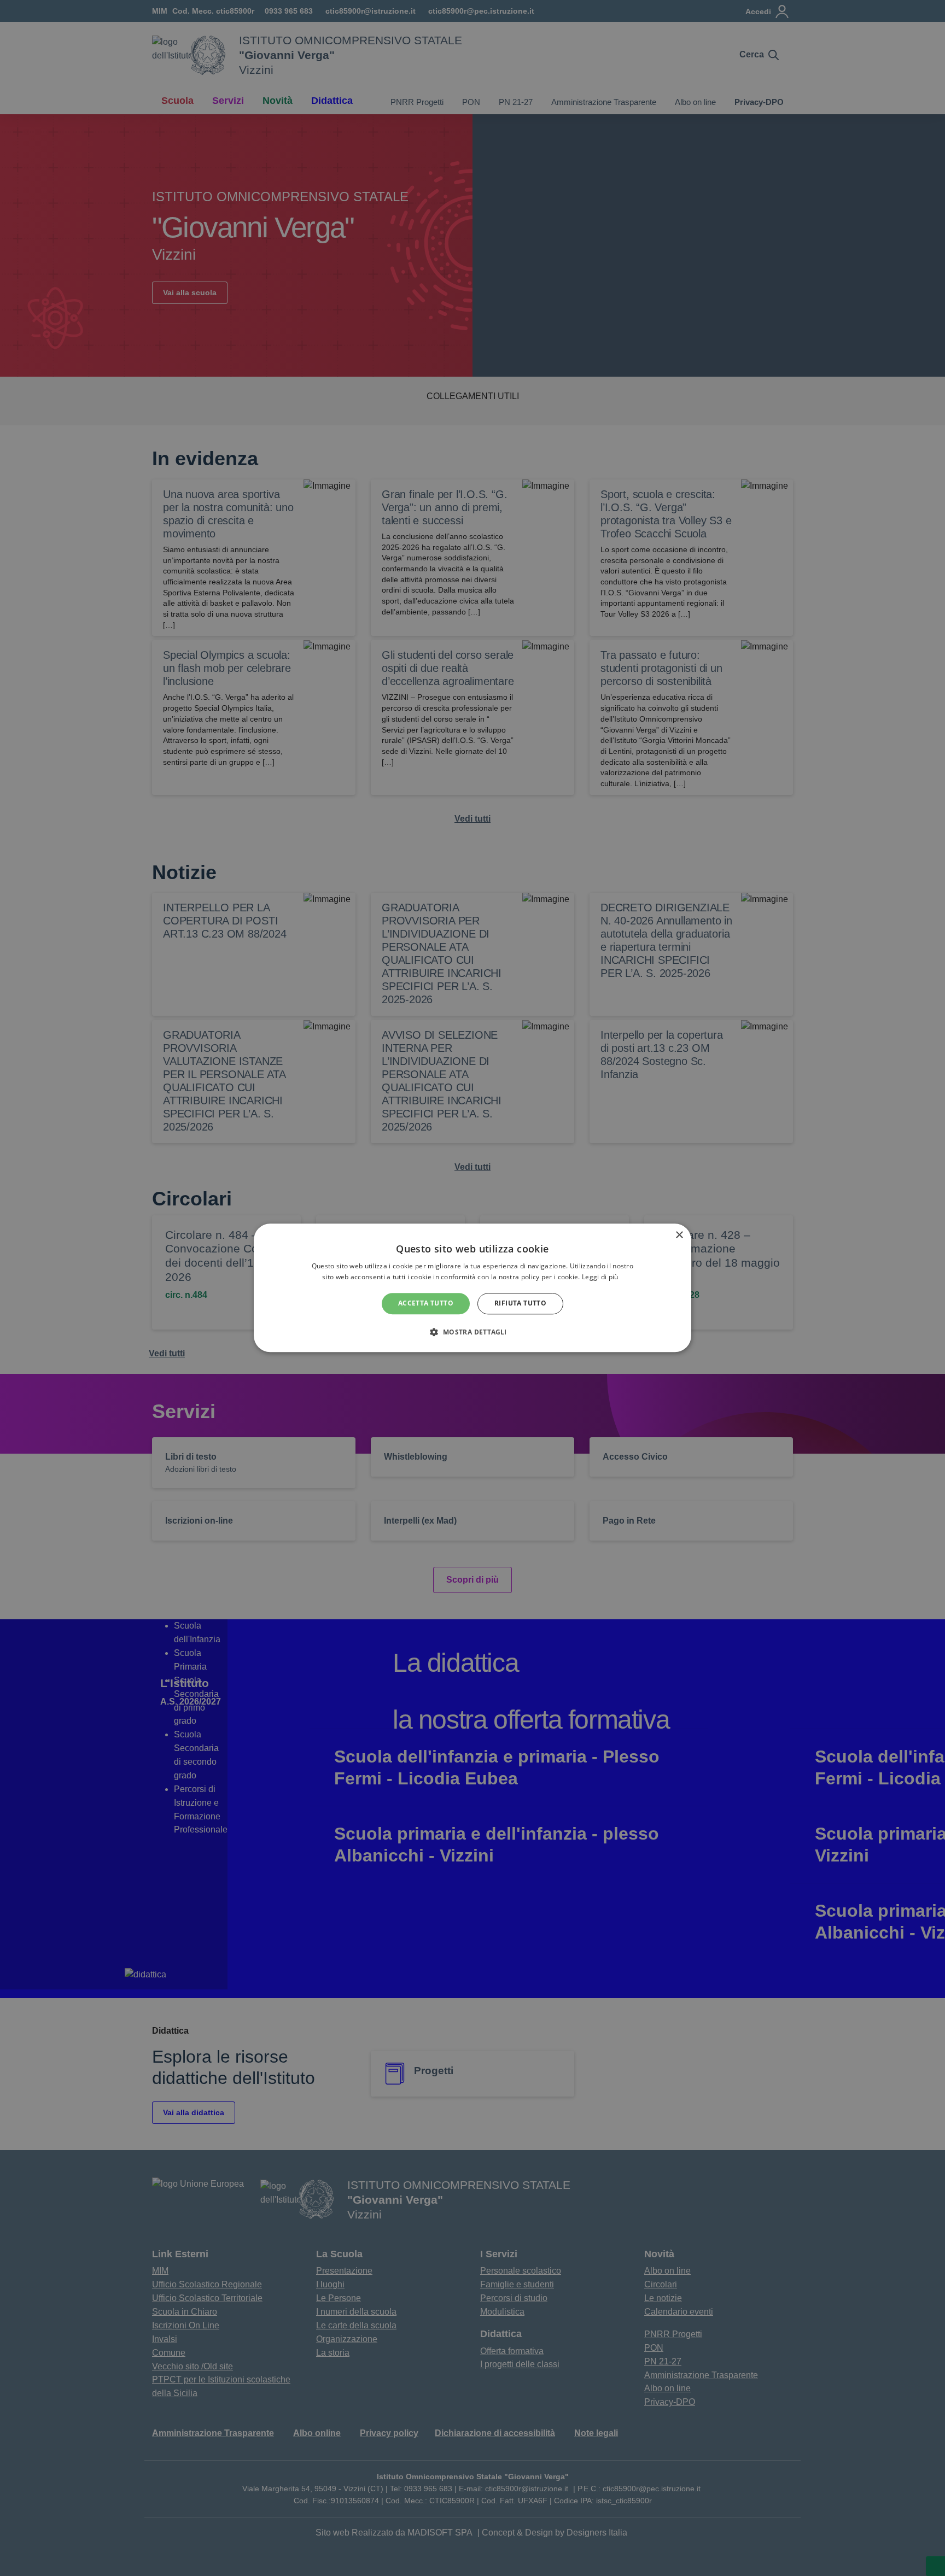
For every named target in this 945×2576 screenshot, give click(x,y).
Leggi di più (601, 1277)
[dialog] (472, 1288)
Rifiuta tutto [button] (520, 1304)
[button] (472, 1332)
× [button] (679, 1235)
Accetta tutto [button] (426, 1304)
